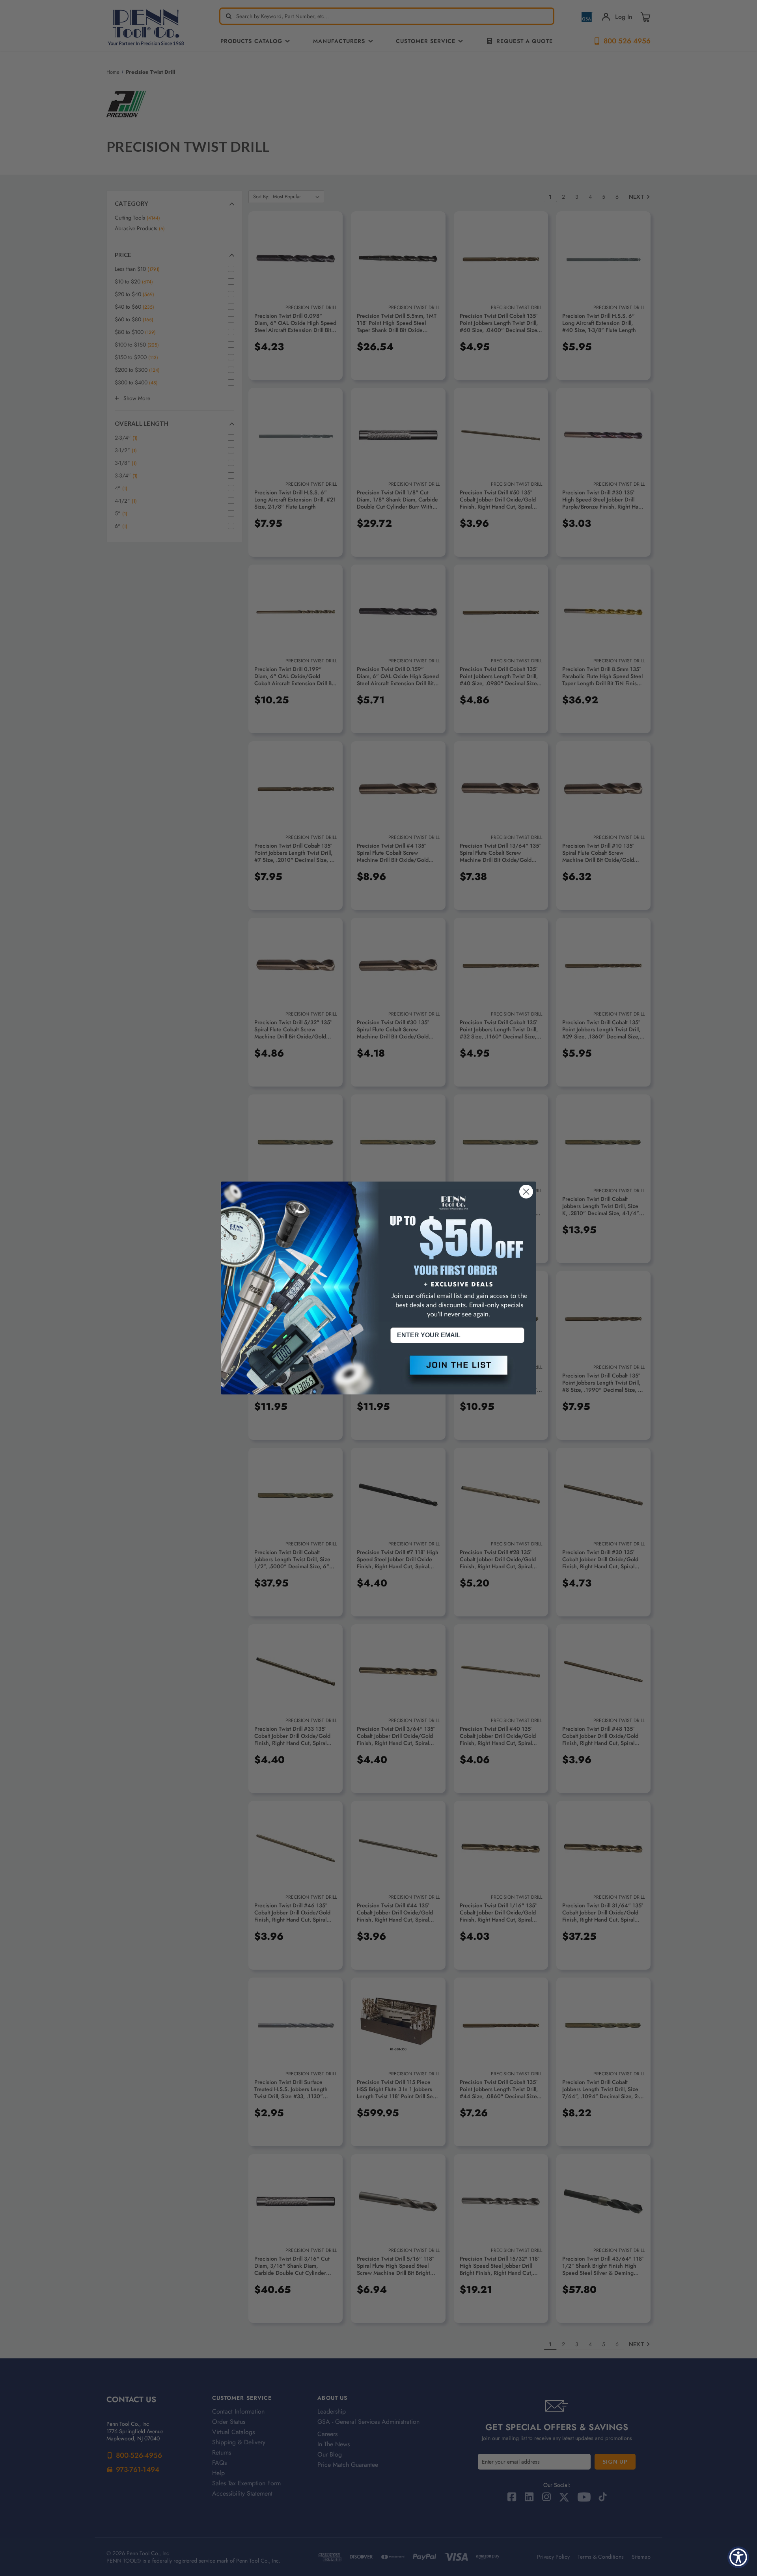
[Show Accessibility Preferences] (738, 2557)
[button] (457, 1372)
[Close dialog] (526, 1192)
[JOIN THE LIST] (457, 1372)
